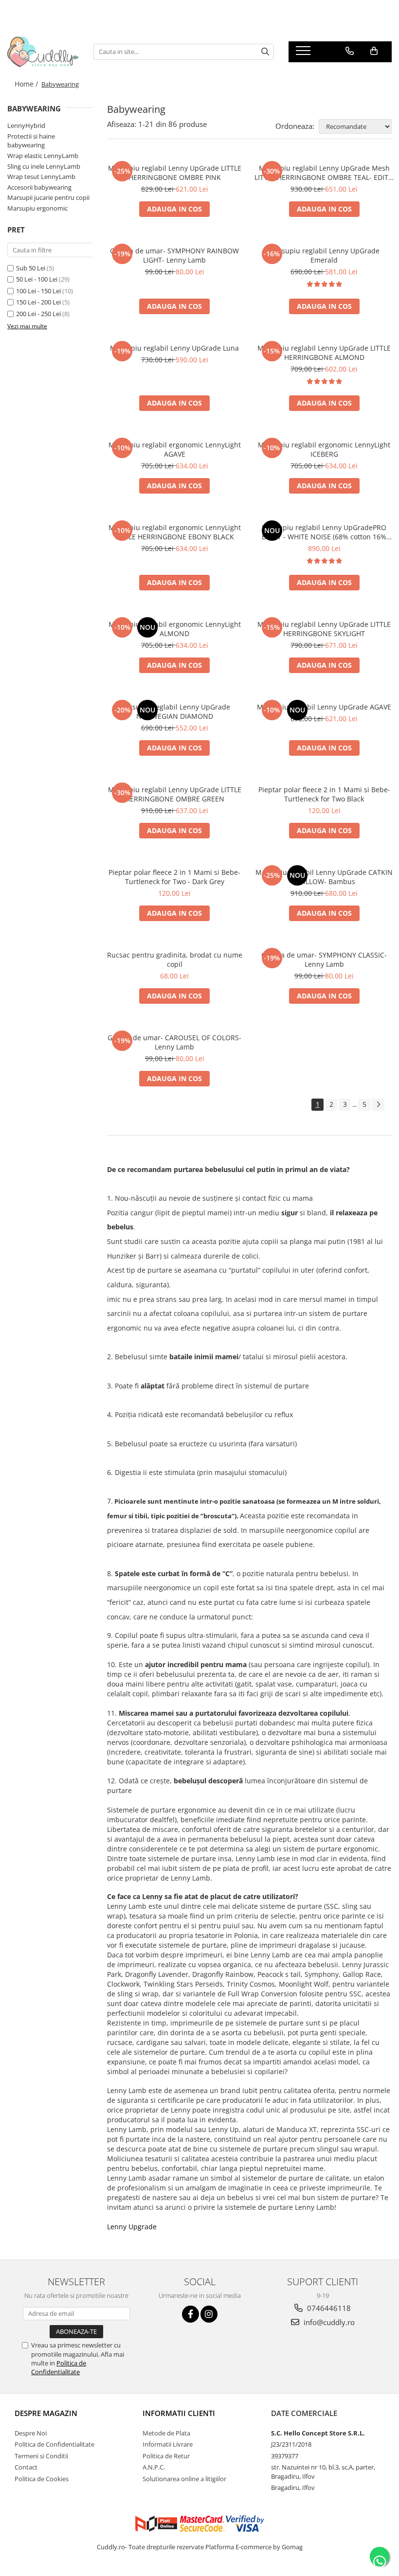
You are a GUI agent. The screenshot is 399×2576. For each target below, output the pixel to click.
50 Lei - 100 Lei (37, 279)
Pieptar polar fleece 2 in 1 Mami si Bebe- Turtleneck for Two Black (324, 794)
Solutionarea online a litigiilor (184, 2479)
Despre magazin (46, 2413)
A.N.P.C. (154, 2467)
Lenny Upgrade (132, 2227)
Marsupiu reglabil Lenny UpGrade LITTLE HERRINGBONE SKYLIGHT (324, 629)
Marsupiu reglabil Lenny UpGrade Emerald (324, 255)
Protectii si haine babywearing (31, 141)
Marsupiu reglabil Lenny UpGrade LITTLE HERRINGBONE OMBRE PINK (175, 173)
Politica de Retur (166, 2456)
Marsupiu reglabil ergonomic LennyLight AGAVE (175, 449)
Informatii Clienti (179, 2413)
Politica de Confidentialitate (59, 2367)
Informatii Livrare (168, 2444)
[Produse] (304, 53)
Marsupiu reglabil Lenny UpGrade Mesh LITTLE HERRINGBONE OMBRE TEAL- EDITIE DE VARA (324, 173)
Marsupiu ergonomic (37, 208)
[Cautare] (265, 52)
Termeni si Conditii (41, 2456)
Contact (26, 2467)
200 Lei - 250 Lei (38, 314)
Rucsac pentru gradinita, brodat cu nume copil (175, 959)
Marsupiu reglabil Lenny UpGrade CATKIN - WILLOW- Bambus (324, 877)
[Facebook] (190, 2314)
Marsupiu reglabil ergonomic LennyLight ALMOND (175, 629)
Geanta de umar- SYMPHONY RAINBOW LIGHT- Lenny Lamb (174, 255)
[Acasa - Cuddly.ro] (43, 52)
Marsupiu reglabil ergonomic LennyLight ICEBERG (324, 449)
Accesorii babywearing (39, 187)
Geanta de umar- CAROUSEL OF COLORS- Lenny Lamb (174, 1042)
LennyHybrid (26, 125)
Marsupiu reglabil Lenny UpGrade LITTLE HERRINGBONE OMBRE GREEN (175, 794)
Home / (27, 84)
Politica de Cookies (42, 2479)
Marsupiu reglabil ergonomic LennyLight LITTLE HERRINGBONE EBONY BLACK (175, 532)
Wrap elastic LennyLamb (43, 156)
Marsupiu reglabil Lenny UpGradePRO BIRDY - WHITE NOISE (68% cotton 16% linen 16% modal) (324, 532)
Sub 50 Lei (31, 268)
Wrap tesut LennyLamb (41, 177)
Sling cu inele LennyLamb (44, 166)
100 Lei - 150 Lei (38, 291)
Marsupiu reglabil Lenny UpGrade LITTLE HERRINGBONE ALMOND (324, 353)
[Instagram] (209, 2314)
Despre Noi (31, 2433)
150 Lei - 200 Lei (38, 302)
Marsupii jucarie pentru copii (48, 197)
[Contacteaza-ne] (350, 51)
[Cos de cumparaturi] (374, 51)
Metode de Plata (166, 2433)
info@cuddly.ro (328, 2322)
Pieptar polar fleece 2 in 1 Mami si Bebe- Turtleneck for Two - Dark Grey (174, 877)
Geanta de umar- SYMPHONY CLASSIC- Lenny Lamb (324, 959)
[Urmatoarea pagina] (378, 1105)
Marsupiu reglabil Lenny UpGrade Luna (174, 348)
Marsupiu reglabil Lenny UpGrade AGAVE (324, 707)
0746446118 (328, 2308)
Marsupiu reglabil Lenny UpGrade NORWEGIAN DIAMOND (175, 711)
